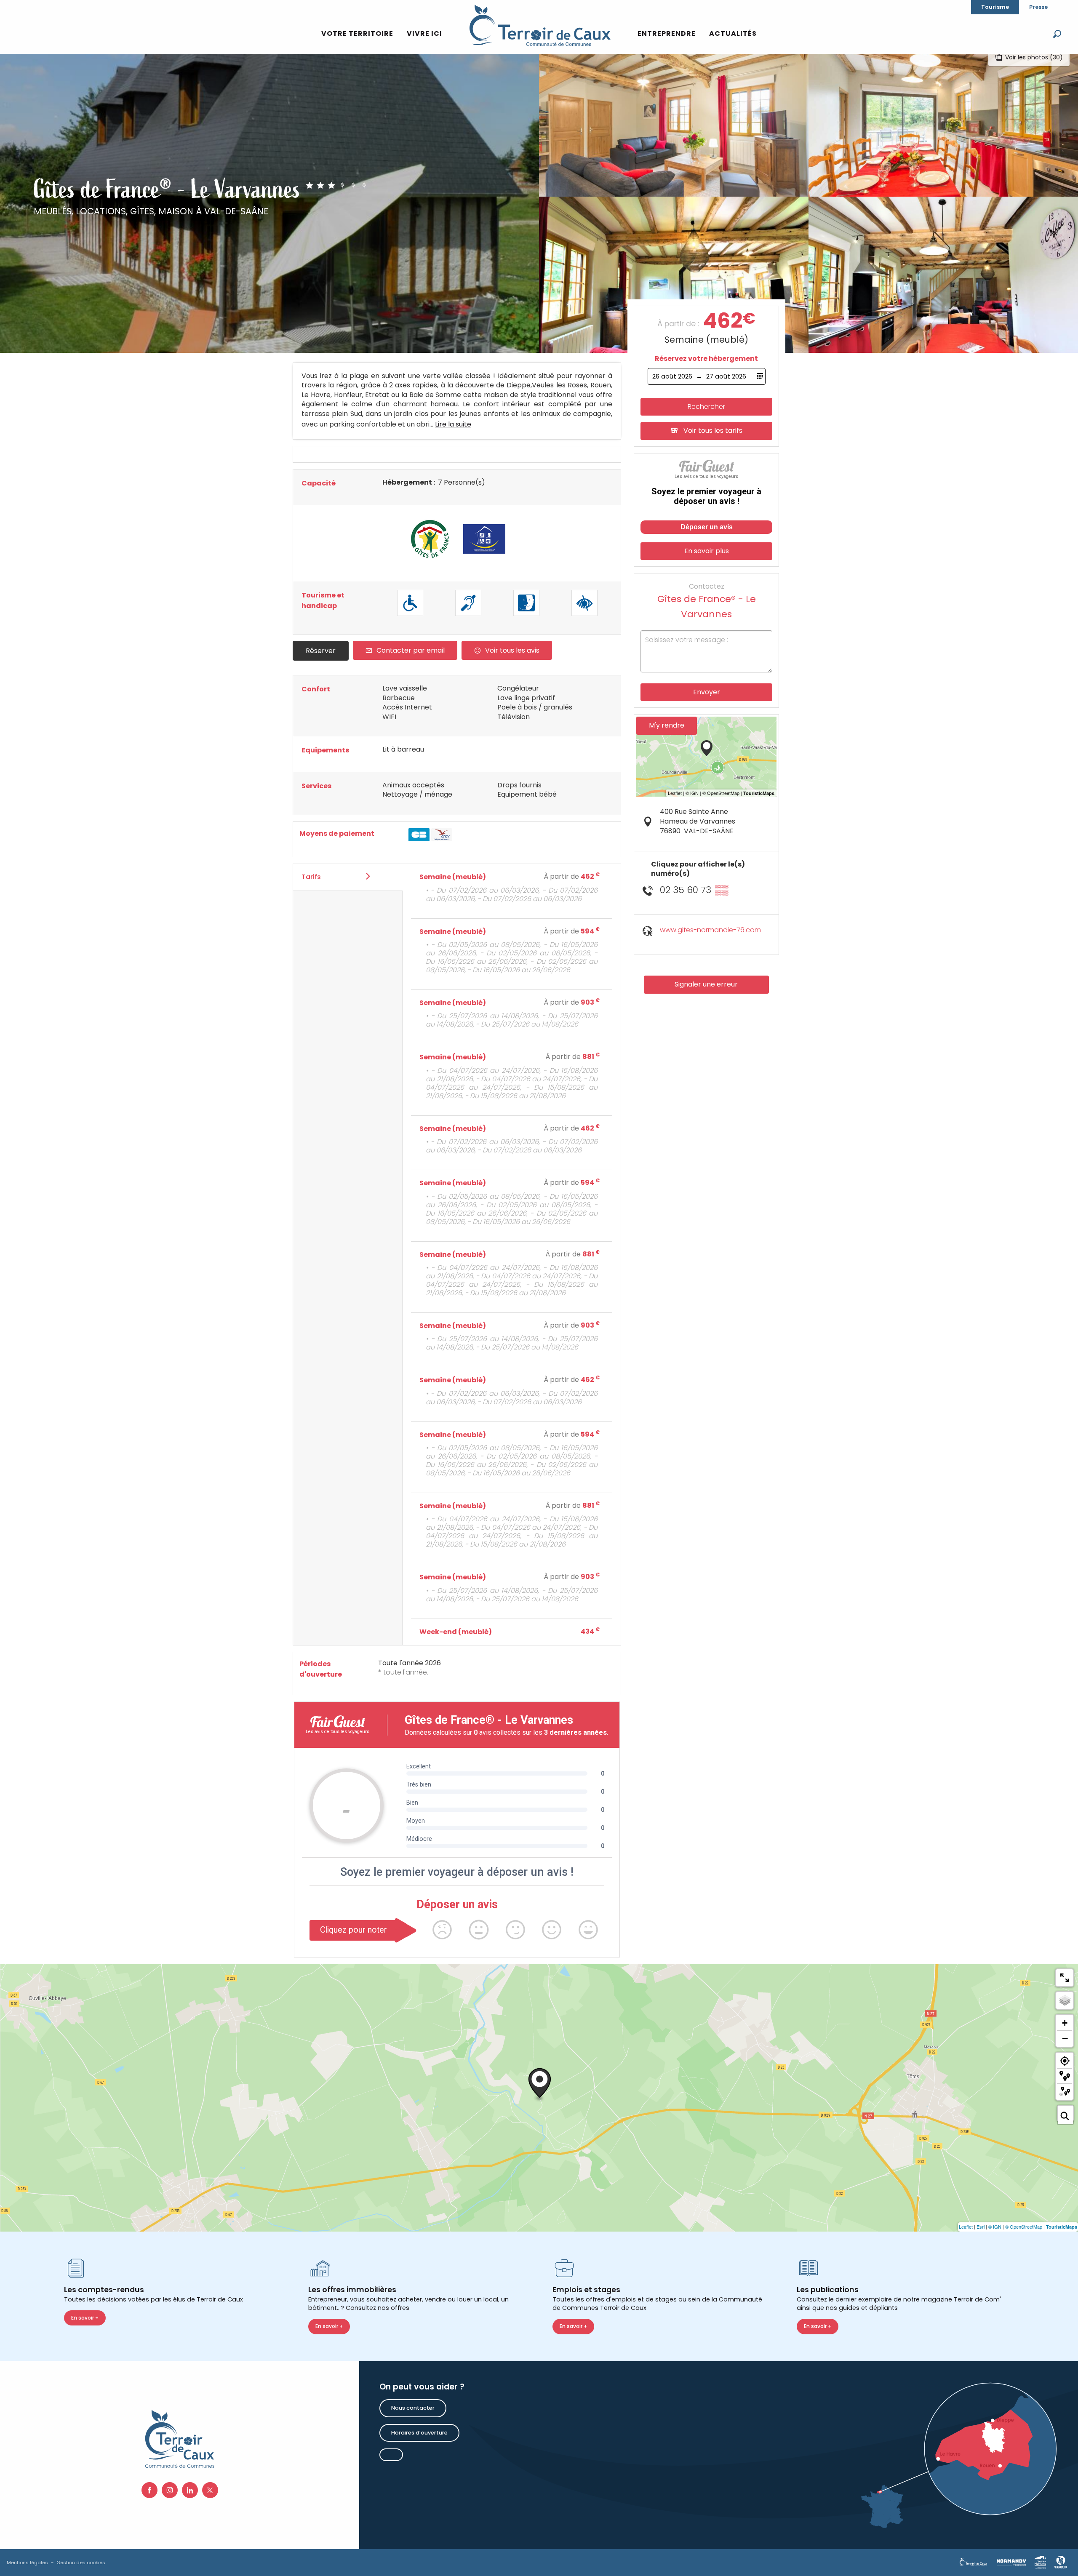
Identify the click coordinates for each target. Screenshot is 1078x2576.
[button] (1057, 34)
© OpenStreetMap (1024, 2227)
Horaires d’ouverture (419, 2433)
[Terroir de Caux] (540, 25)
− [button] (1065, 2038)
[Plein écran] (1065, 1978)
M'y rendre (667, 725)
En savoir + (85, 2318)
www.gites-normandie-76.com (710, 930)
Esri (981, 2227)
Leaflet (966, 2227)
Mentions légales (27, 2563)
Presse (1038, 7)
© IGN (995, 2227)
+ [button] (1065, 2023)
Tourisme (995, 7)
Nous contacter (413, 2408)
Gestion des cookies (81, 2563)
